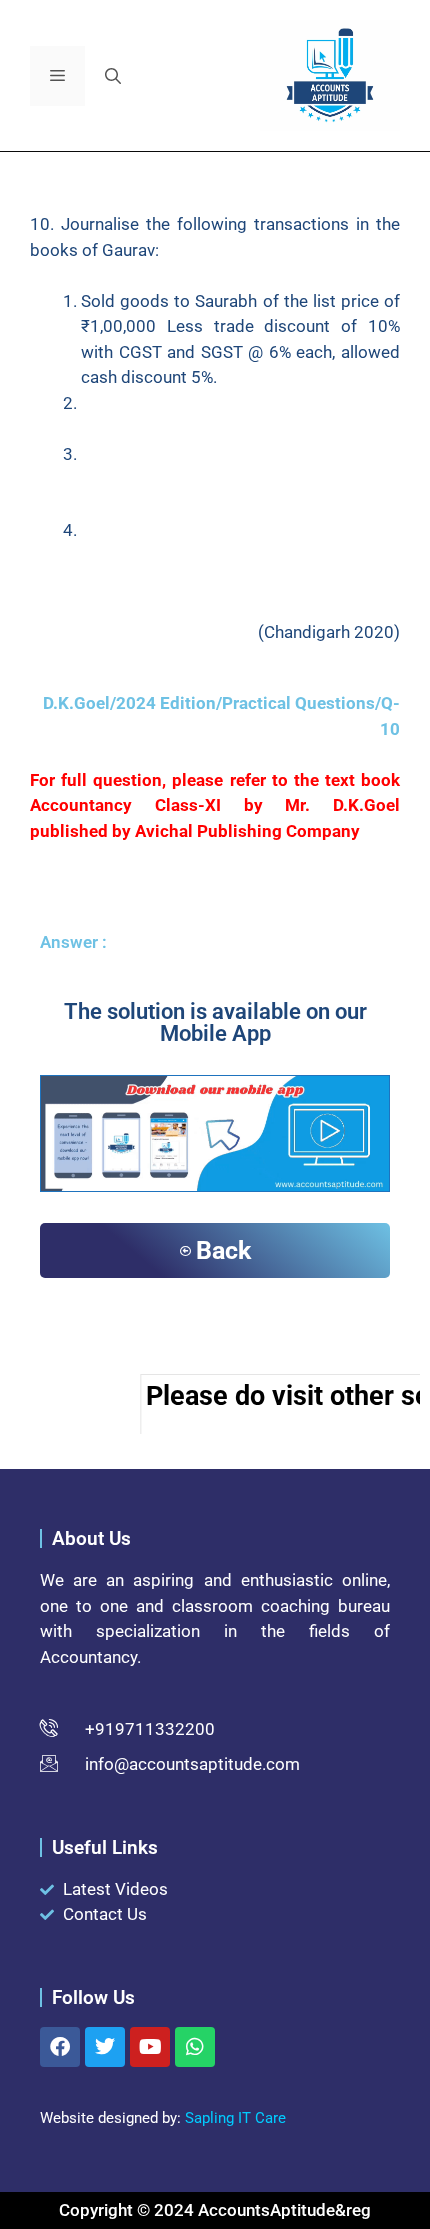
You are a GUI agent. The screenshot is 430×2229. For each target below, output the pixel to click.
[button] (113, 76)
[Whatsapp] (195, 2047)
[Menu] (57, 76)
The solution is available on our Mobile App (215, 1022)
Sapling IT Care (235, 2118)
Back (223, 1250)
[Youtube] (150, 2047)
